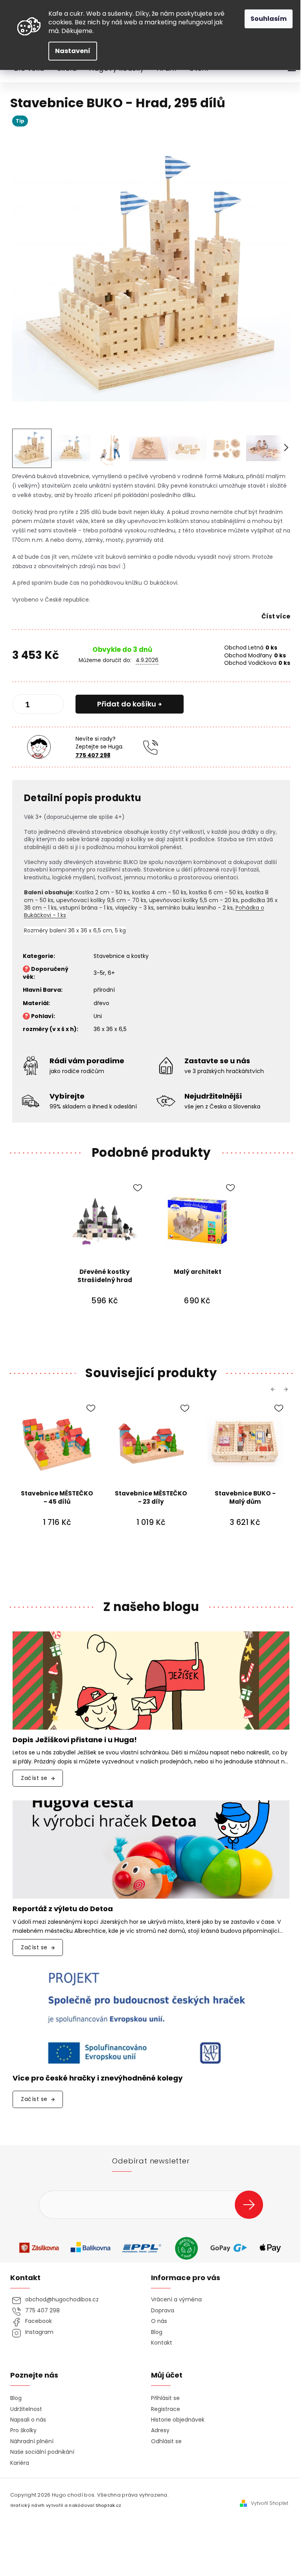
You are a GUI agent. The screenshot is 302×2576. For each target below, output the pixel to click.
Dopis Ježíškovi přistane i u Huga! (75, 1740)
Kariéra (20, 2463)
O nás (159, 2321)
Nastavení (73, 51)
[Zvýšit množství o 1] (51, 706)
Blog (157, 2332)
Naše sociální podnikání (42, 2452)
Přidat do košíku (127, 704)
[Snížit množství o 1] (25, 706)
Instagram (39, 2332)
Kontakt (162, 2343)
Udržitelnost (26, 2409)
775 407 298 (93, 755)
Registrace (166, 2409)
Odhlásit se (166, 2441)
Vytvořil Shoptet (270, 2503)
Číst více (276, 616)
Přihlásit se (252, 2204)
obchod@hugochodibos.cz (62, 2300)
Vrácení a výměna (176, 2300)
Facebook (39, 2321)
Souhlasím (269, 19)
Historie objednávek (178, 2420)
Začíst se (34, 1778)
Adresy (160, 2430)
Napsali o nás (28, 2420)
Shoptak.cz (108, 2505)
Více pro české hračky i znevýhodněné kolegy (98, 2078)
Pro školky (23, 2430)
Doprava (163, 2311)
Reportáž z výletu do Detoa (63, 1909)
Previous (274, 1389)
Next (287, 1389)
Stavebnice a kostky (121, 956)
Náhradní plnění (32, 2441)
